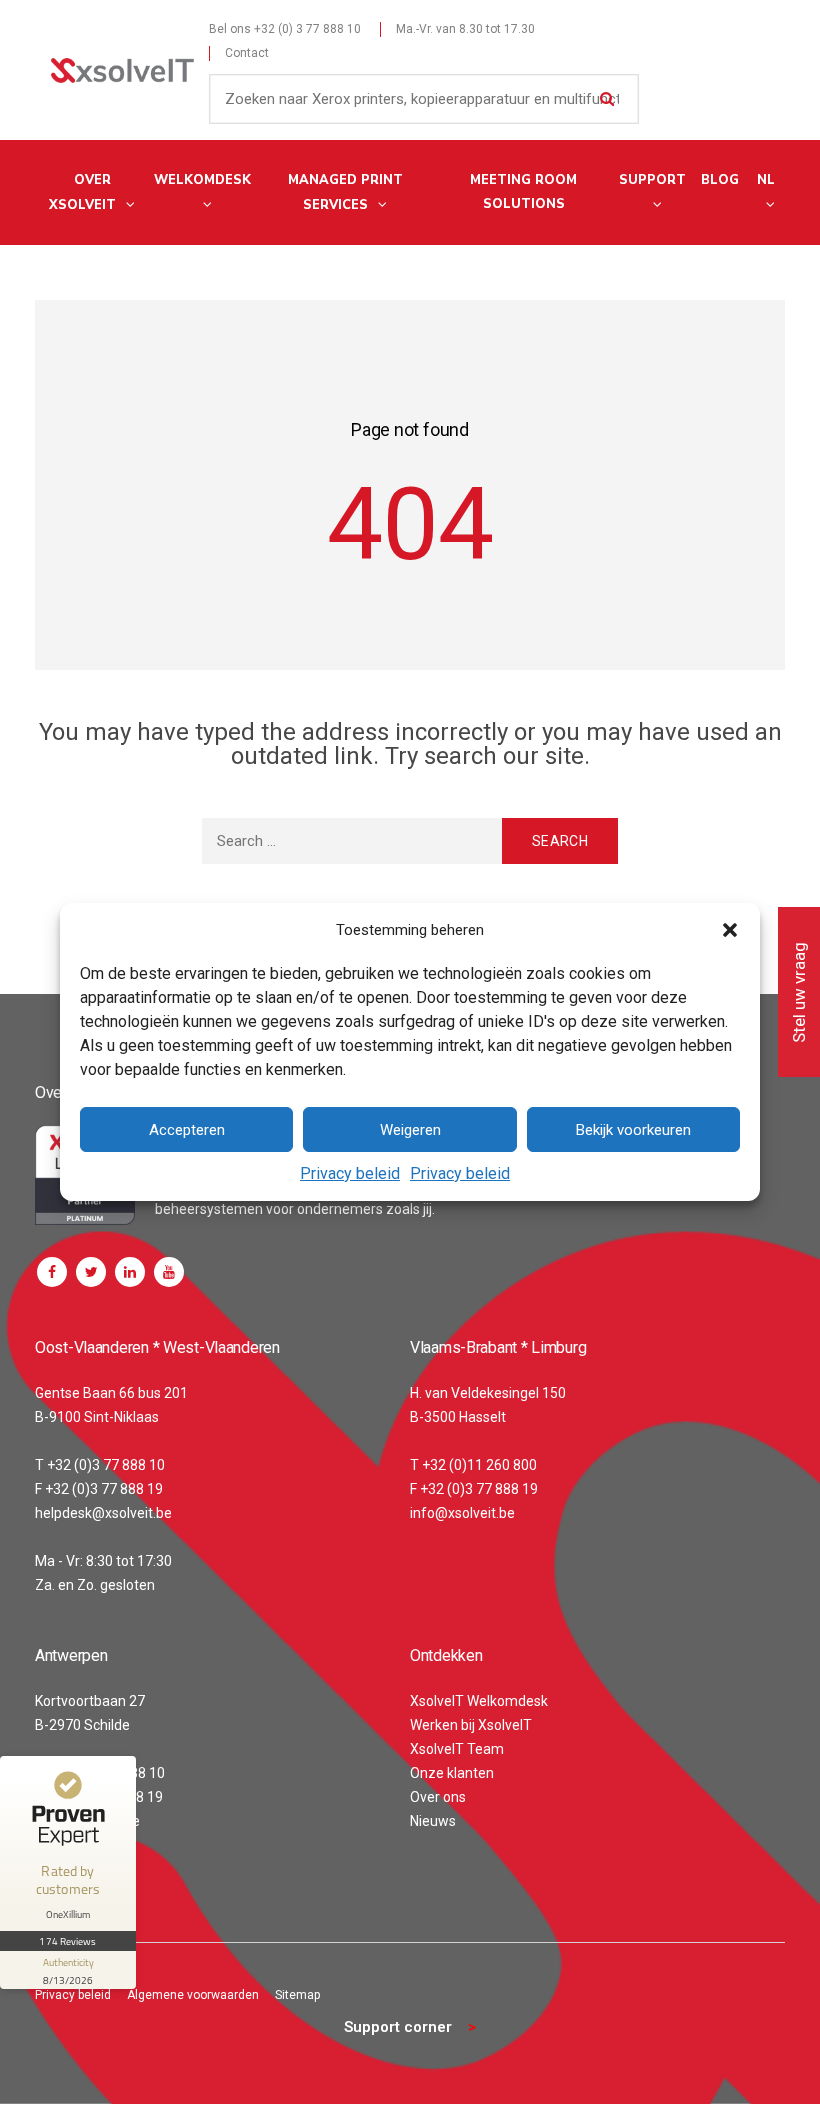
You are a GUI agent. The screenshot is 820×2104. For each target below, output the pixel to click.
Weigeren (410, 1130)
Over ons (438, 1797)
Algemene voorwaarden (193, 1995)
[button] (730, 930)
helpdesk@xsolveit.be (103, 1513)
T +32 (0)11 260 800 (473, 1465)
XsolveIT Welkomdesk (479, 1701)
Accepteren (187, 1130)
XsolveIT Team (457, 1749)
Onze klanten (452, 1773)
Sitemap (297, 1995)
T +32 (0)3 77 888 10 (100, 1465)
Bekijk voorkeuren (633, 1130)
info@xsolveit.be (462, 1513)
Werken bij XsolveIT (471, 1725)
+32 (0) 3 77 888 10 (307, 29)
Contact (247, 53)
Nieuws (433, 1821)
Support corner (398, 2027)
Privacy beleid (350, 1173)
